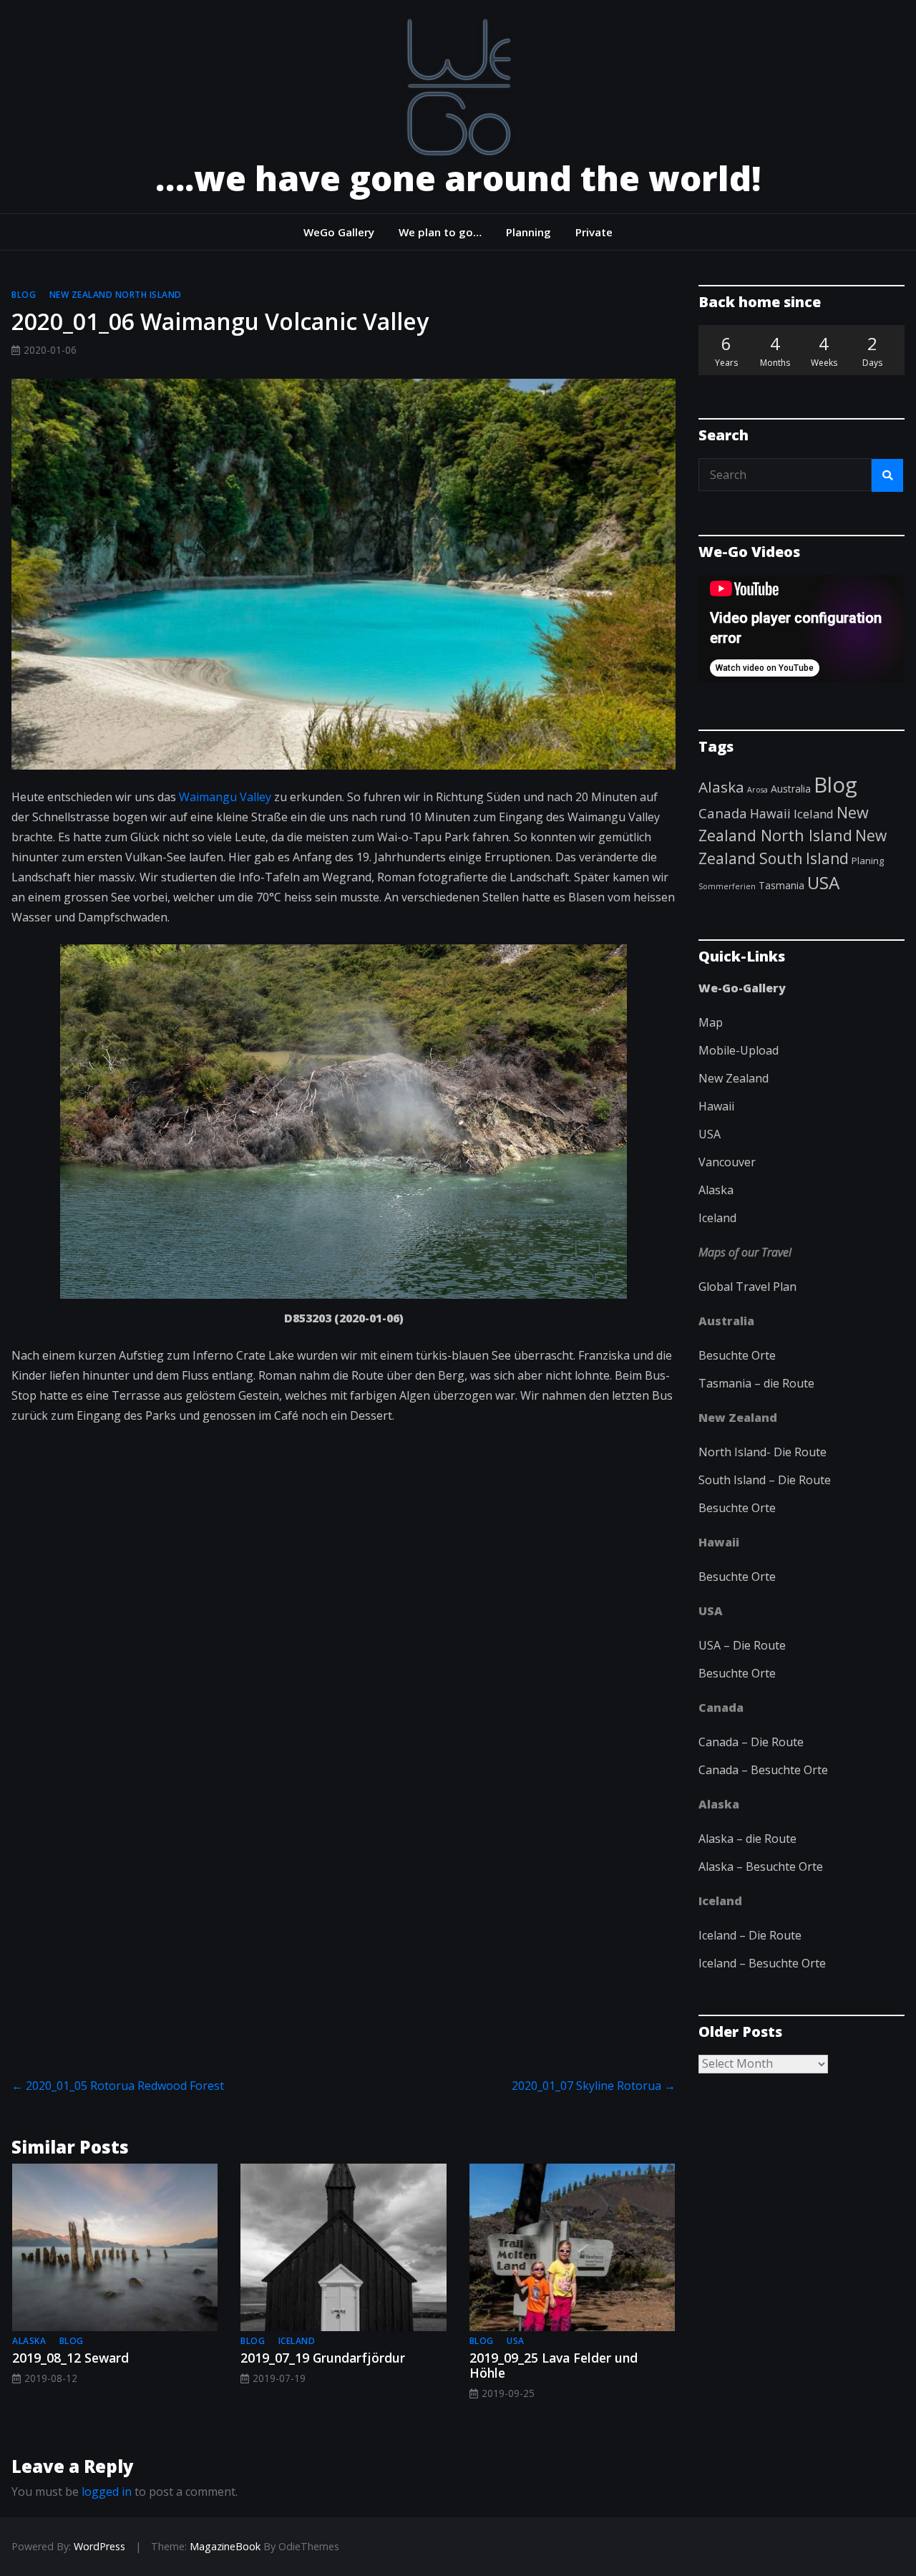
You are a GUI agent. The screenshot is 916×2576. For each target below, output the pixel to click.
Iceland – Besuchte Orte (762, 1963)
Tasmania (781, 885)
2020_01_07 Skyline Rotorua (594, 2086)
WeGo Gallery (339, 232)
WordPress (99, 2546)
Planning (528, 232)
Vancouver (727, 1162)
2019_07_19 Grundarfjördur (323, 2358)
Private (594, 232)
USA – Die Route (742, 1645)
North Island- (736, 1452)
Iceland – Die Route (750, 1935)
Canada (723, 813)
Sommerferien (727, 886)
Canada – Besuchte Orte (763, 1770)
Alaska (29, 2341)
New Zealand (734, 1078)
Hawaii (770, 813)
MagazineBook (225, 2546)
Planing (868, 861)
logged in (107, 2492)
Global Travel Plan (747, 1287)
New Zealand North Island (116, 295)
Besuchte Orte (737, 1355)
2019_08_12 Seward (70, 2358)
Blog (24, 295)
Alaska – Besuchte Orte (761, 1866)
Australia (791, 789)
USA (516, 2341)
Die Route (800, 1452)
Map (711, 1022)
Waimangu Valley (225, 797)
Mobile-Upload (739, 1050)
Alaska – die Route (747, 1839)
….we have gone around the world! (458, 178)
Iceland (297, 2341)
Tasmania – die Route (756, 1383)
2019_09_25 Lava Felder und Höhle (554, 2365)
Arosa (757, 790)
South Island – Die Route (765, 1480)
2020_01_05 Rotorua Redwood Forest (118, 2086)
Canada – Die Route (751, 1742)
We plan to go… (440, 232)
